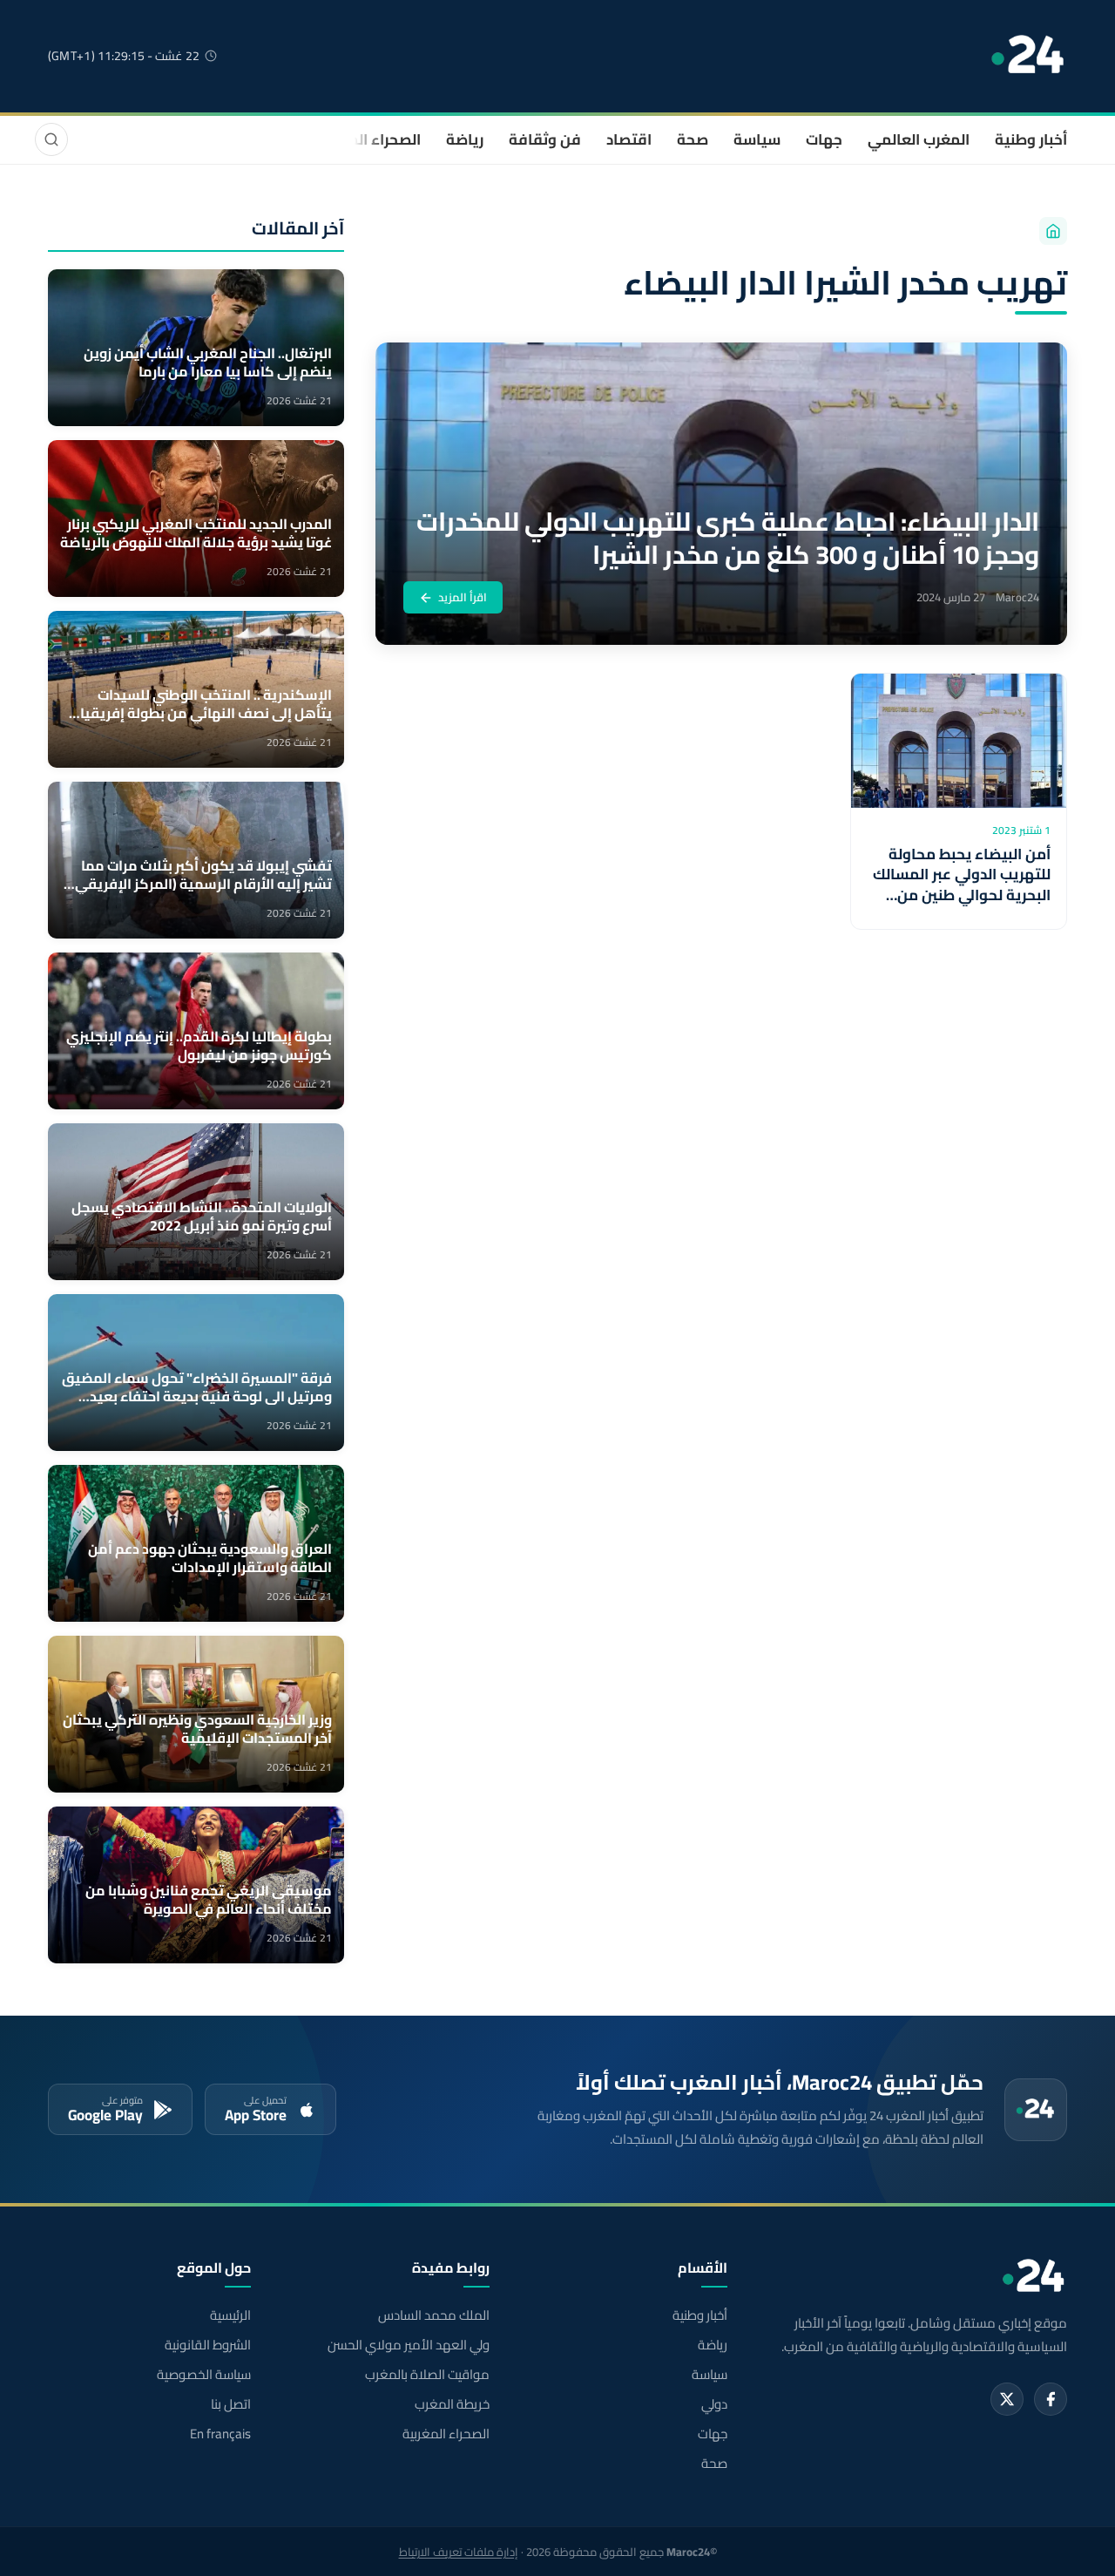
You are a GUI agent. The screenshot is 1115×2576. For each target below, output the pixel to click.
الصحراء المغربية (367, 139)
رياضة (465, 139)
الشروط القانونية (208, 2345)
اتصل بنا (231, 2404)
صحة (693, 139)
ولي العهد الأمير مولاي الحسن (408, 2345)
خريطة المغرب (452, 2404)
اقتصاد (629, 139)
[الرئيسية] (1053, 231)
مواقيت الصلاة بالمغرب (427, 2375)
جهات (824, 139)
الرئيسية (230, 2315)
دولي (714, 2404)
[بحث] (51, 139)
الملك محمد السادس (433, 2315)
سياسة (757, 139)
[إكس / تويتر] (1007, 2399)
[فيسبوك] (1051, 2399)
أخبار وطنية (1031, 139)
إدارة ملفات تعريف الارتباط (459, 2552)
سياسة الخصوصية (204, 2375)
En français (220, 2434)
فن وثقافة (545, 139)
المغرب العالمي (919, 139)
